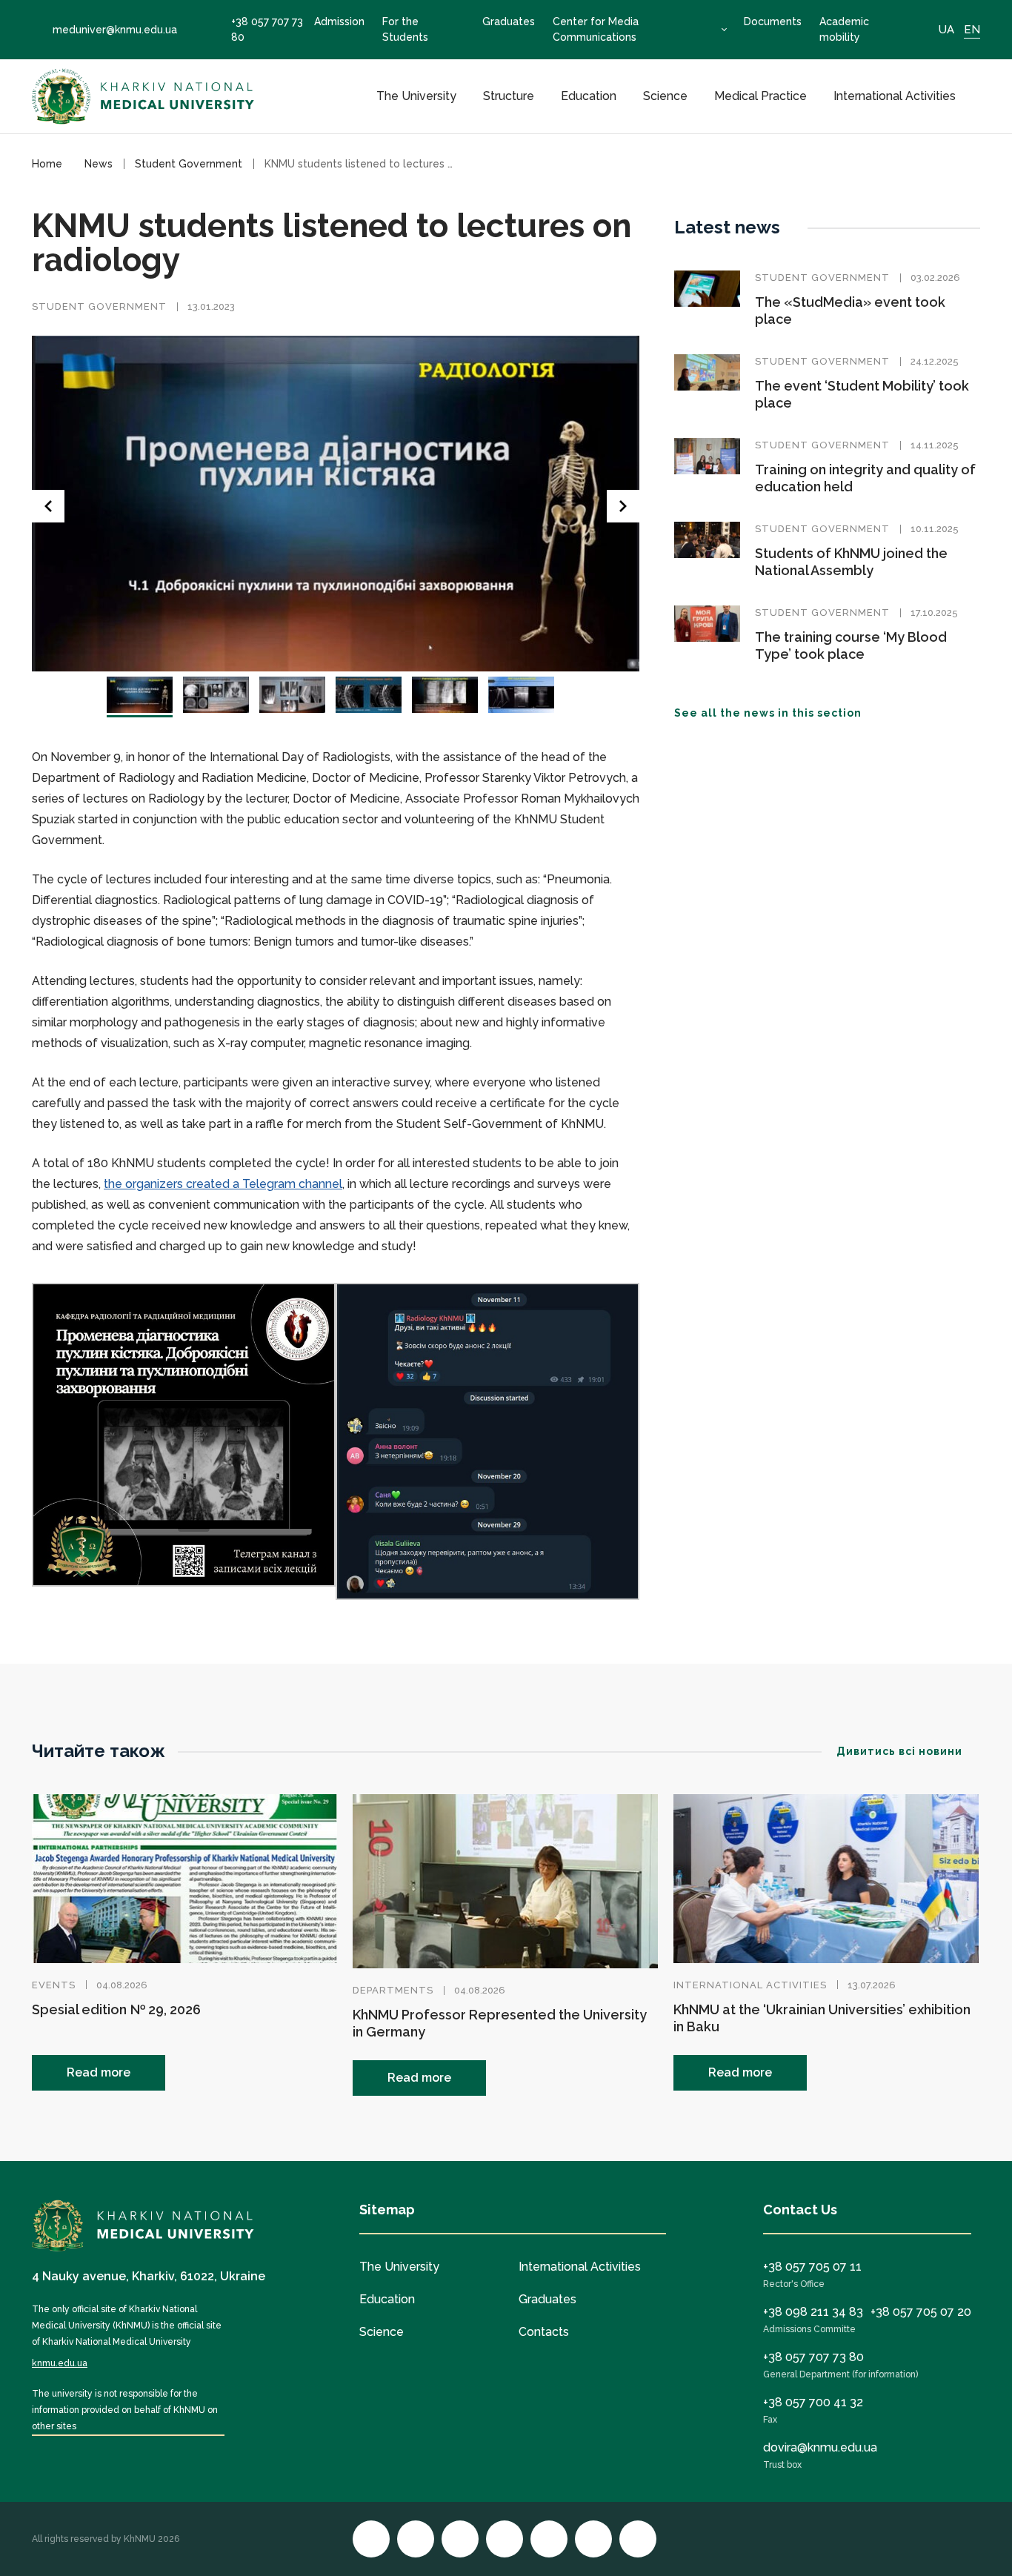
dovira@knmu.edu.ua (820, 2447)
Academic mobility (844, 29)
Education (589, 96)
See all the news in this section (768, 713)
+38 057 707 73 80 (267, 29)
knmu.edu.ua (60, 2363)
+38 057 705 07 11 (812, 2267)
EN (972, 30)
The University (416, 96)
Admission (339, 21)
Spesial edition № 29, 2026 (116, 2009)
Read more (99, 2072)
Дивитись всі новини (899, 1751)
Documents (773, 21)
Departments (393, 1990)
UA (946, 30)
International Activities (895, 96)
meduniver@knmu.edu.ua (115, 30)
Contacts (544, 2332)
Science (665, 96)
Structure (509, 96)
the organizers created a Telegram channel (223, 1184)
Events (54, 1985)
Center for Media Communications (596, 29)
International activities (750, 1985)
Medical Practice (760, 96)
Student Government (99, 306)
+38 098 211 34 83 (813, 2312)
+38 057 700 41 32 (813, 2402)
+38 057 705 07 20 (921, 2312)
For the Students (405, 29)
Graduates (509, 21)
